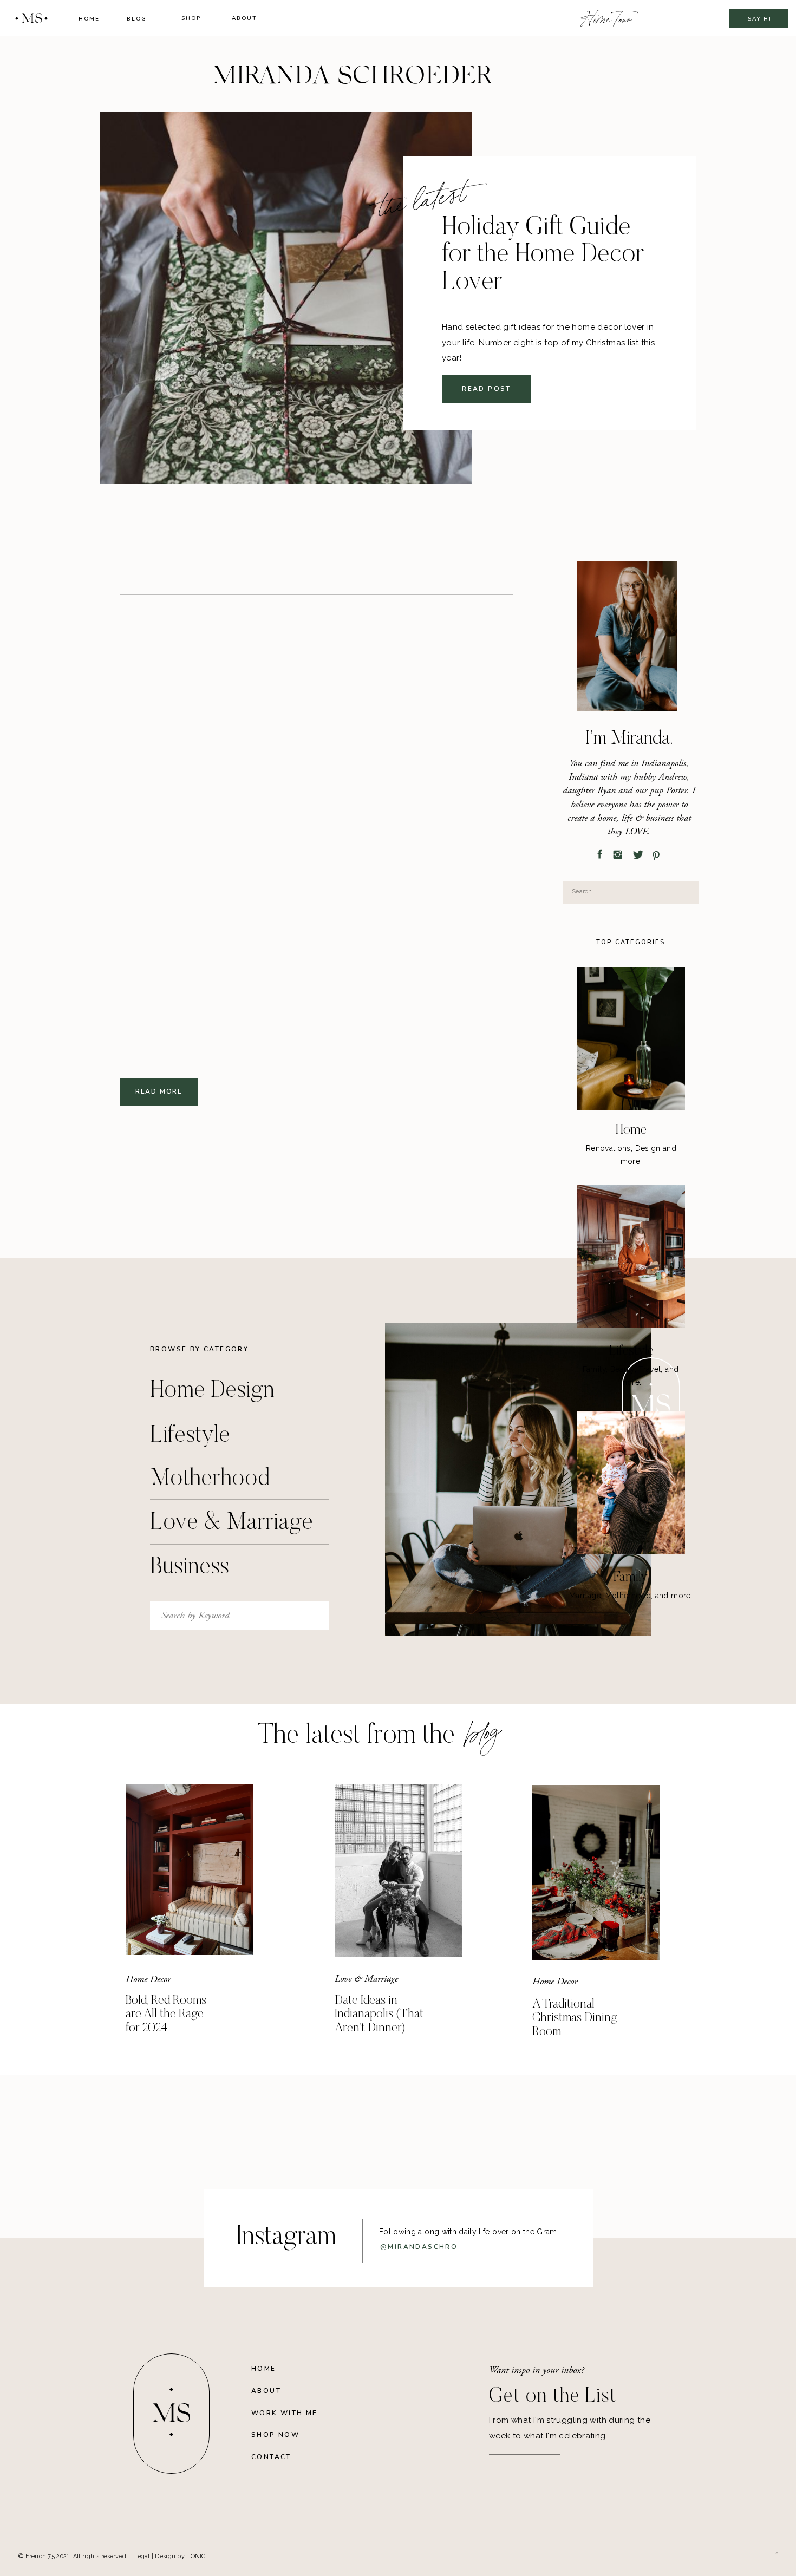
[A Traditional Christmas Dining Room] (596, 1872)
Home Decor (148, 1979)
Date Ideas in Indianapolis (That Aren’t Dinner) (379, 2015)
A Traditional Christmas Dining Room (575, 2018)
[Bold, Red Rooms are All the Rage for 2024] (189, 1870)
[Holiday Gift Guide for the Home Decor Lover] (286, 298)
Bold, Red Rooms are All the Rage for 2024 (166, 2015)
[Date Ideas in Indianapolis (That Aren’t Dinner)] (398, 1871)
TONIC (196, 2556)
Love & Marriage (366, 1979)
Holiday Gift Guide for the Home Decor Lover (543, 256)
